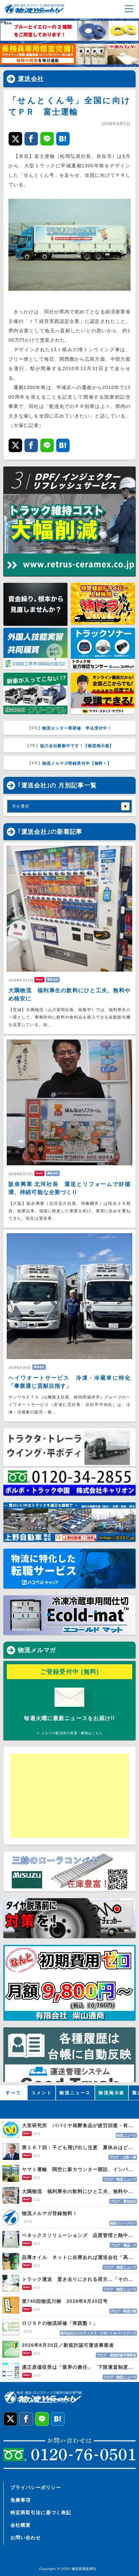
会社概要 (21, 2525)
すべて (14, 2093)
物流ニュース (75, 2093)
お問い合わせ (26, 2537)
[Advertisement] (62, 1796)
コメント (41, 2093)
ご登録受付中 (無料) (70, 1672)
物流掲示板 (112, 2093)
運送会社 (31, 79)
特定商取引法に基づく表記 (41, 2512)
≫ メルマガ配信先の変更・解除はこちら (69, 1733)
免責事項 (21, 2500)
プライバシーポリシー (36, 2487)
